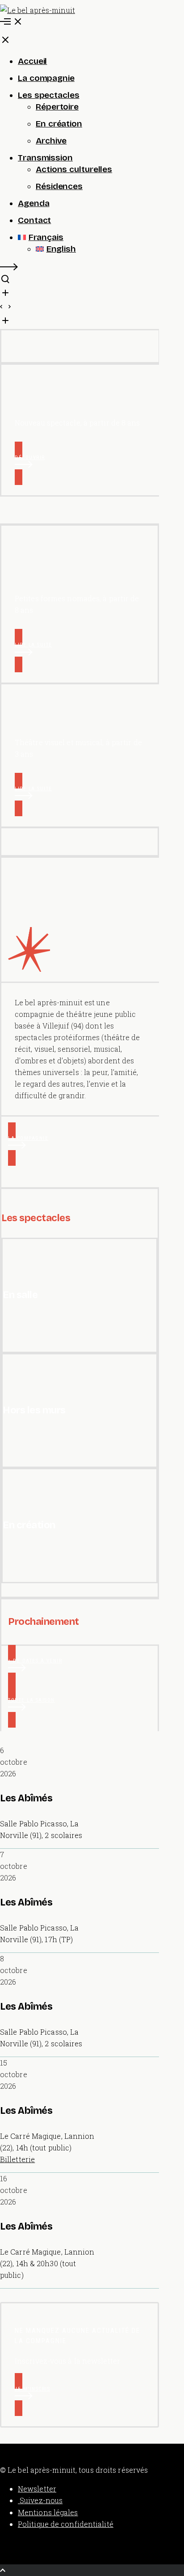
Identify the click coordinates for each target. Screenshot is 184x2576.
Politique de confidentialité (66, 2524)
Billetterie (17, 2159)
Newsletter (37, 2489)
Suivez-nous (40, 2500)
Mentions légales (48, 2512)
